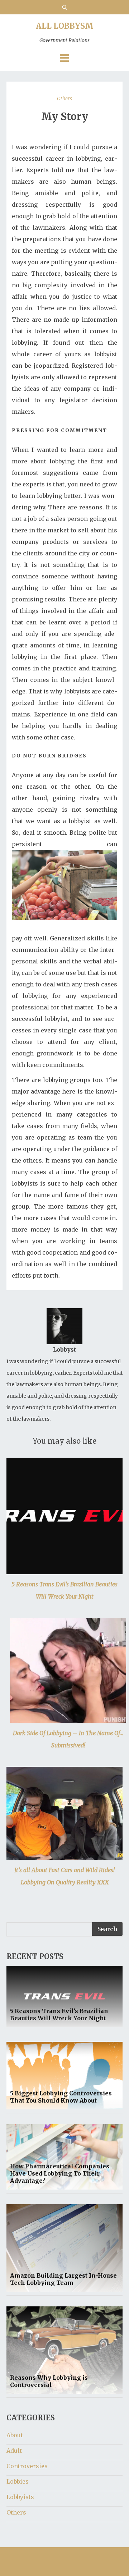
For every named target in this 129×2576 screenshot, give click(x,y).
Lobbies (18, 2481)
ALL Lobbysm (65, 32)
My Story (65, 116)
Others (64, 98)
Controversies (27, 2466)
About (15, 2435)
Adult (14, 2451)
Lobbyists (20, 2497)
